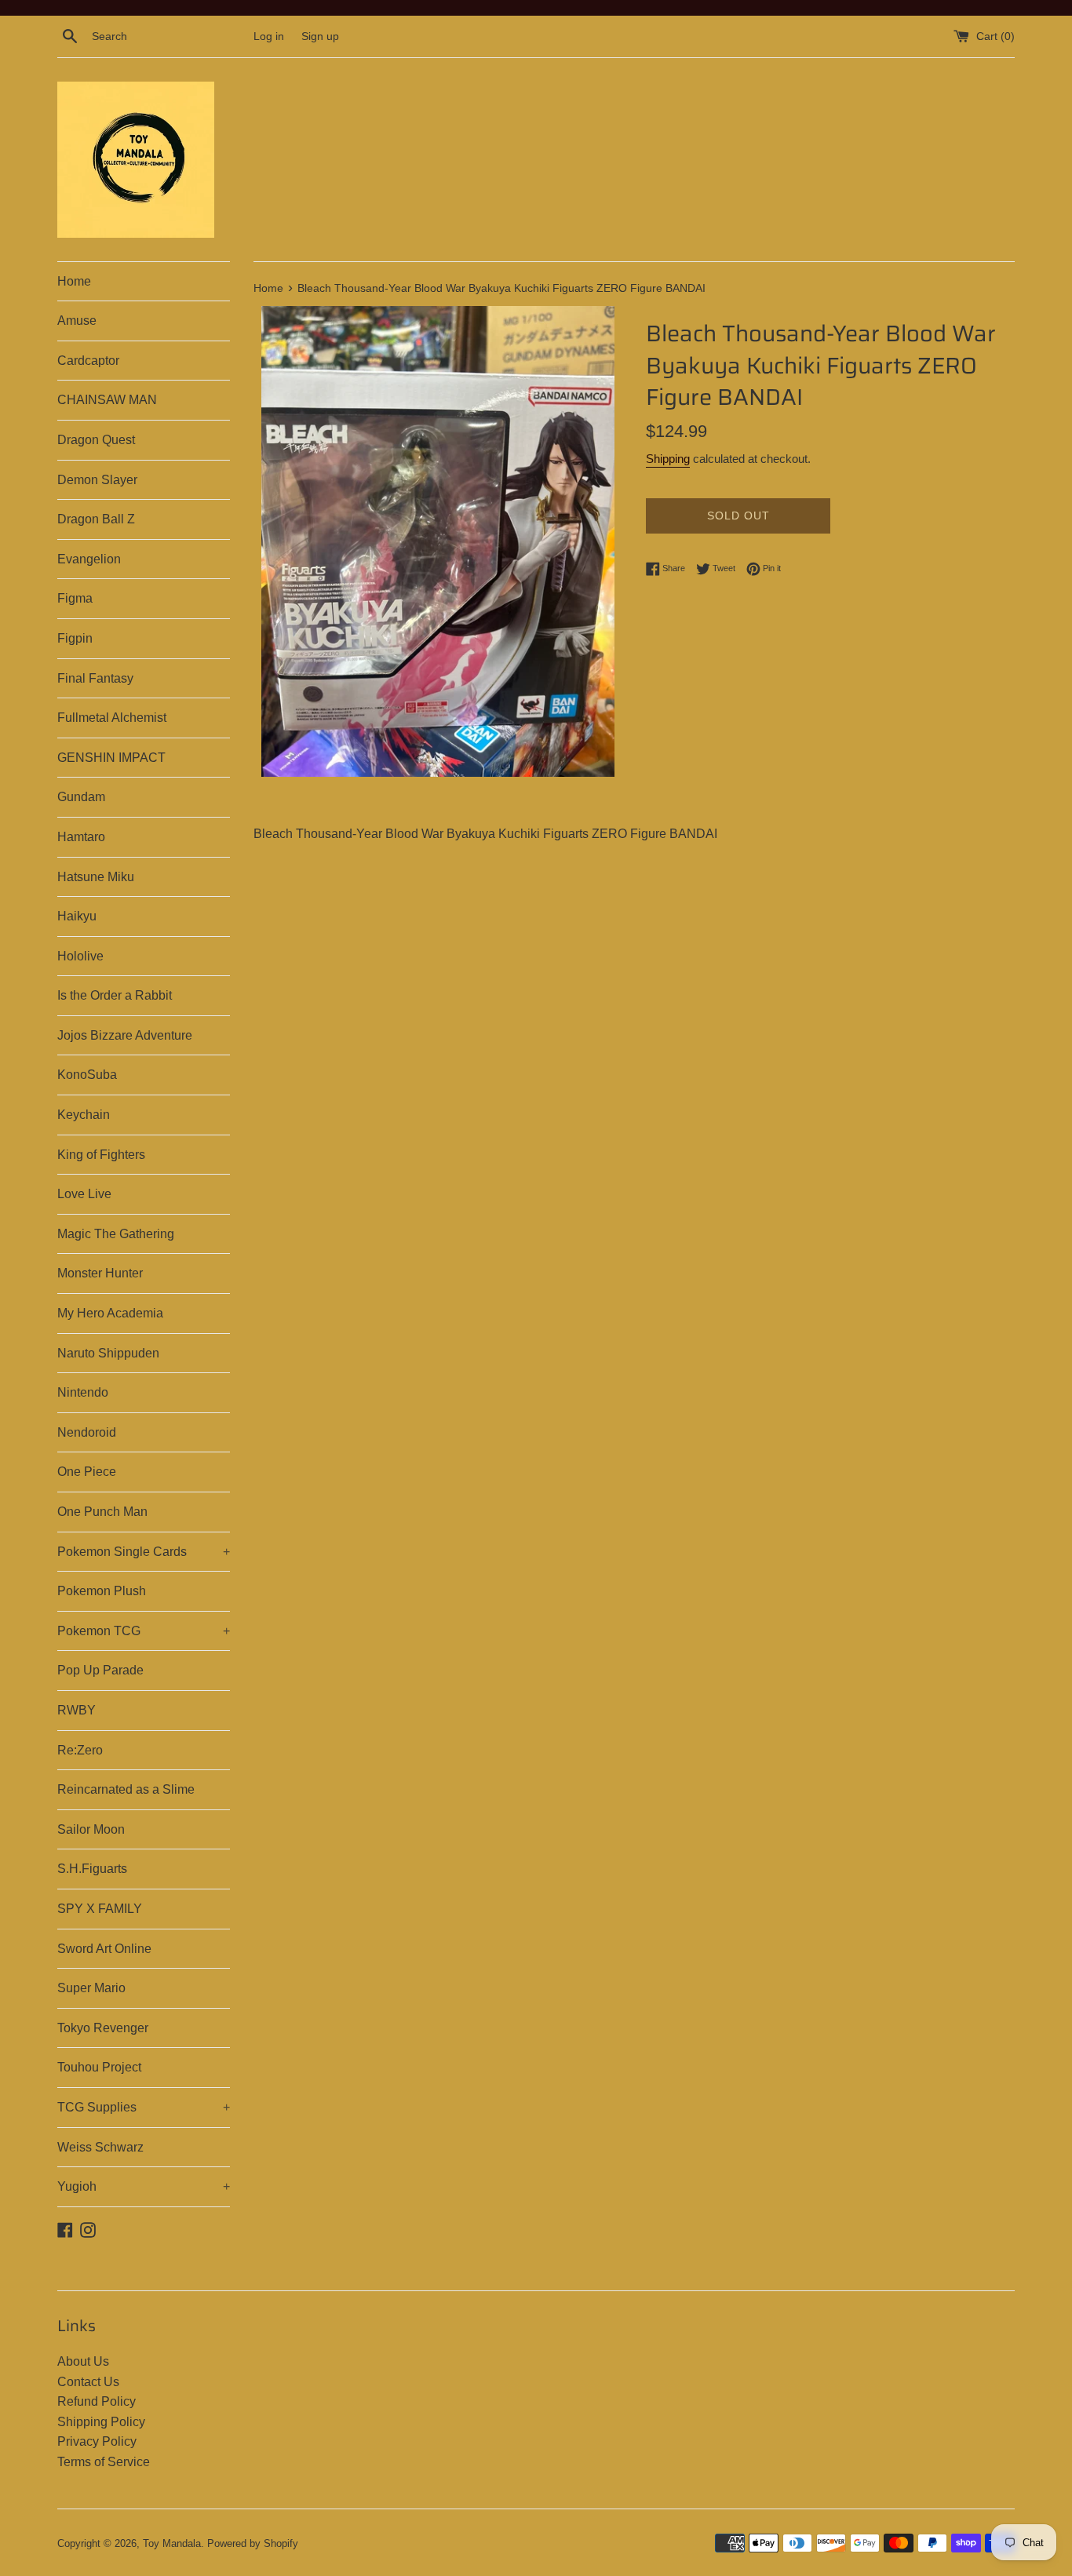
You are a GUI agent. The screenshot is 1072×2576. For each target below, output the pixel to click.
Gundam (81, 797)
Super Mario (91, 1988)
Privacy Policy (97, 2441)
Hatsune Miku (96, 877)
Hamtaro (81, 837)
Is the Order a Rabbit (115, 995)
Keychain (84, 1115)
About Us (83, 2361)
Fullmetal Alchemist (112, 718)
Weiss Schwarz (100, 2147)
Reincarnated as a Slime (126, 1789)
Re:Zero (80, 1750)
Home (74, 281)
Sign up (320, 36)
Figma (75, 598)
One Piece (87, 1472)
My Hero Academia (110, 1313)
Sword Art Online (104, 1949)
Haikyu (77, 916)
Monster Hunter (100, 1273)
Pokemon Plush (102, 1591)
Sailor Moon (91, 1829)
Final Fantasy (95, 678)
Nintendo (83, 1392)
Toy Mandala (172, 2543)
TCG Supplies (144, 2107)
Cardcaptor (88, 361)
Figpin (75, 638)
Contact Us (88, 2382)
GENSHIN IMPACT (111, 758)
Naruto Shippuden (108, 1353)
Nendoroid (87, 1432)
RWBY (77, 1710)
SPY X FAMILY (100, 1909)
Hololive (80, 956)
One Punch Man (102, 1512)
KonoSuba (87, 1075)
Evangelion (89, 559)
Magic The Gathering (116, 1234)
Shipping (668, 459)
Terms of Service (104, 2462)
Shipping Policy (101, 2422)
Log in (269, 36)
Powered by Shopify (253, 2543)
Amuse (77, 321)
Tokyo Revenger (103, 2028)
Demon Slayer (97, 480)
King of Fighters (101, 1155)
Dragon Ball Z (96, 519)
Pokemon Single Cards (144, 1552)
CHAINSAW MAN (107, 400)
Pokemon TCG (144, 1631)
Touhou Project (99, 2067)
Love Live (84, 1194)
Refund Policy (97, 2401)
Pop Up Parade (100, 1670)
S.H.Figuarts (92, 1869)
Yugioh (144, 2186)
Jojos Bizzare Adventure (125, 1035)
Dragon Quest (96, 440)
